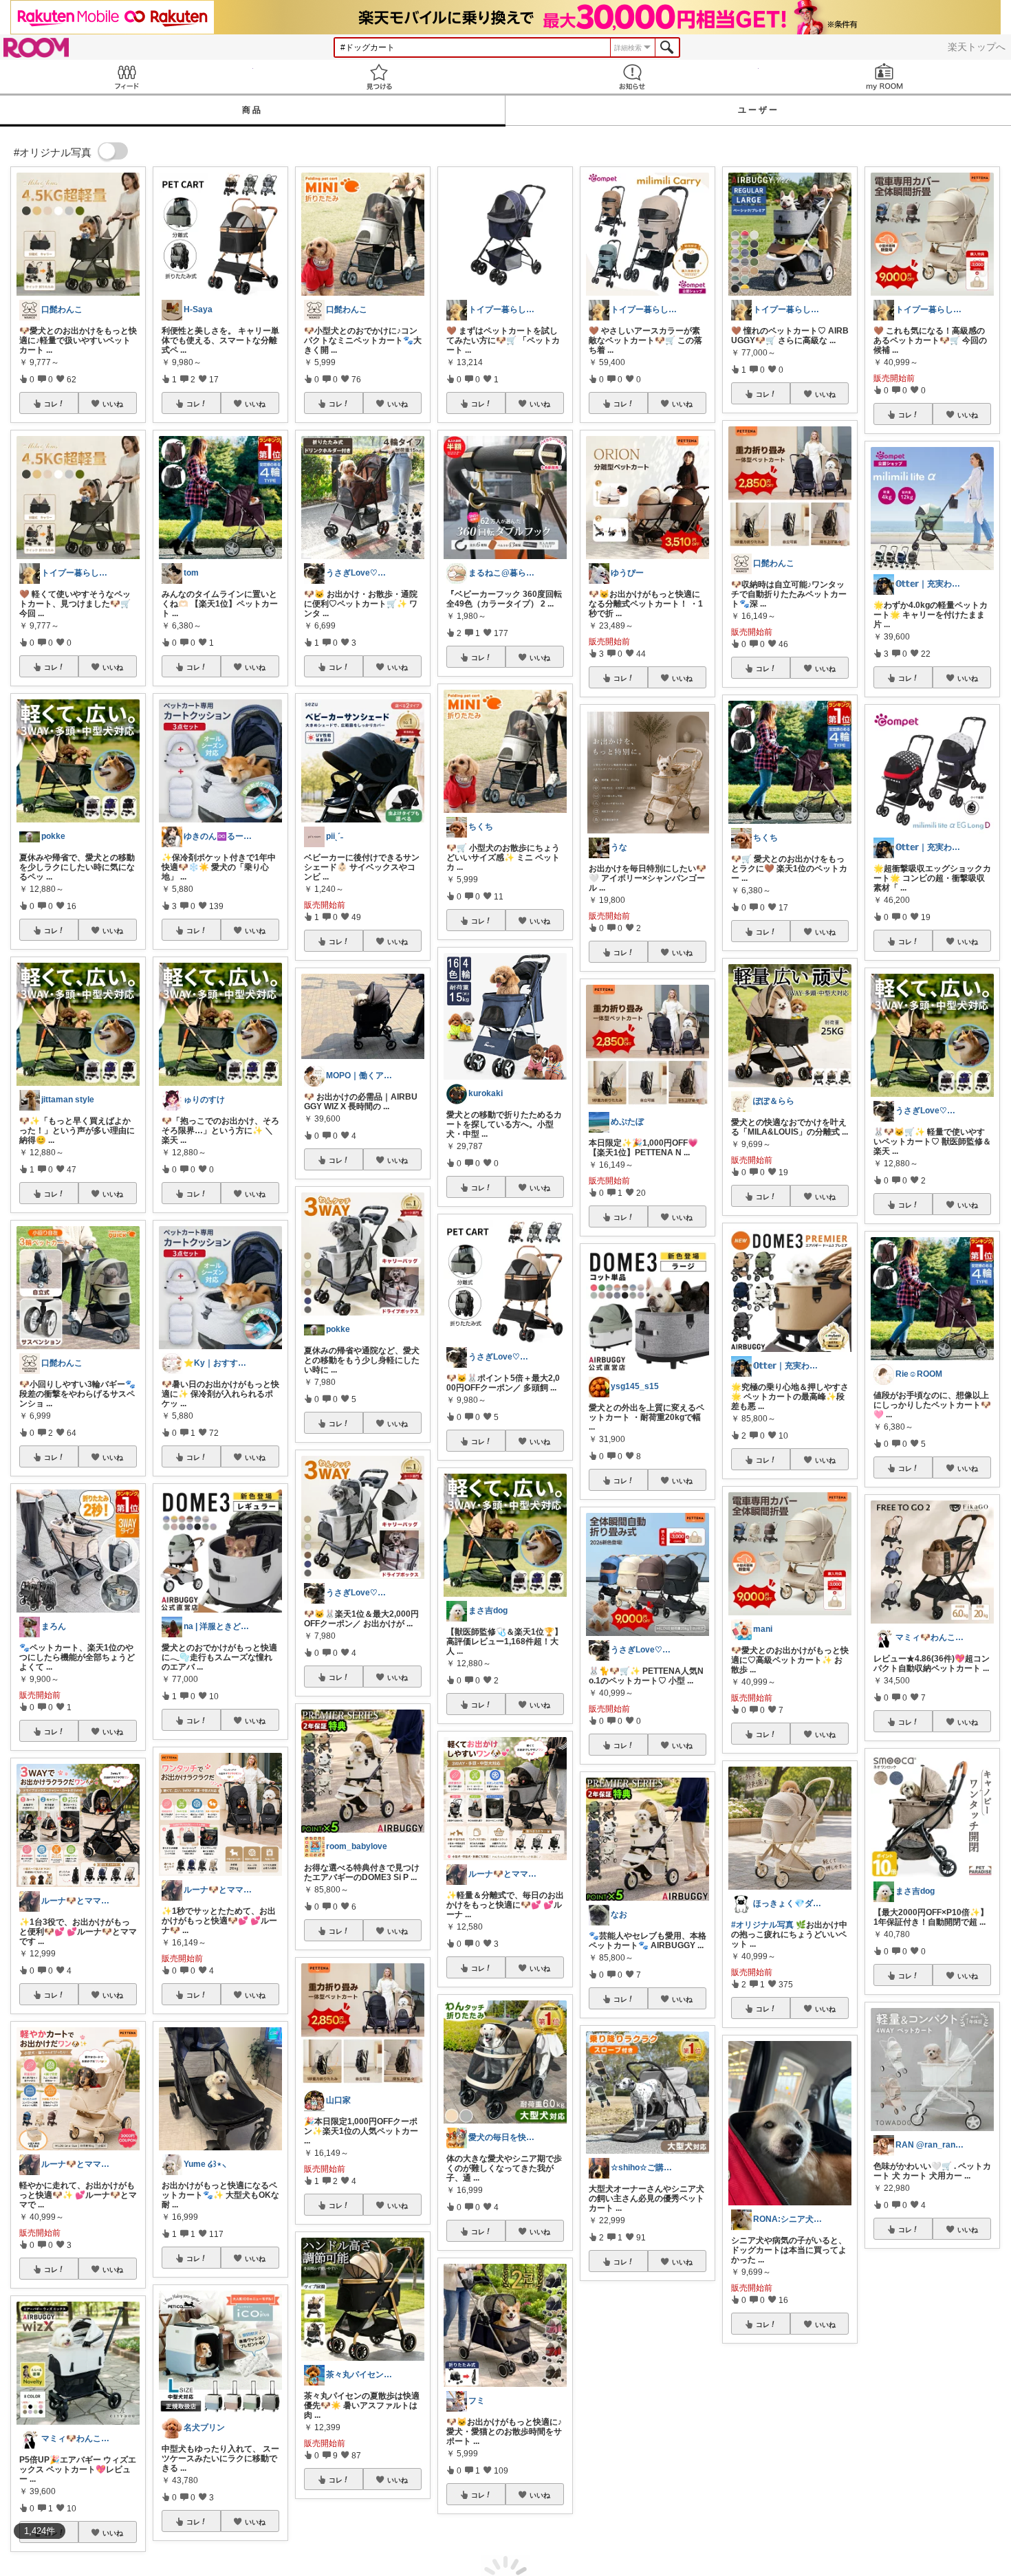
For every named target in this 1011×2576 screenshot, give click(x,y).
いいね (113, 404)
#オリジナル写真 (762, 1925)
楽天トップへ (977, 47)
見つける (380, 77)
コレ (51, 404)
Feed (127, 77)
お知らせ (632, 77)
